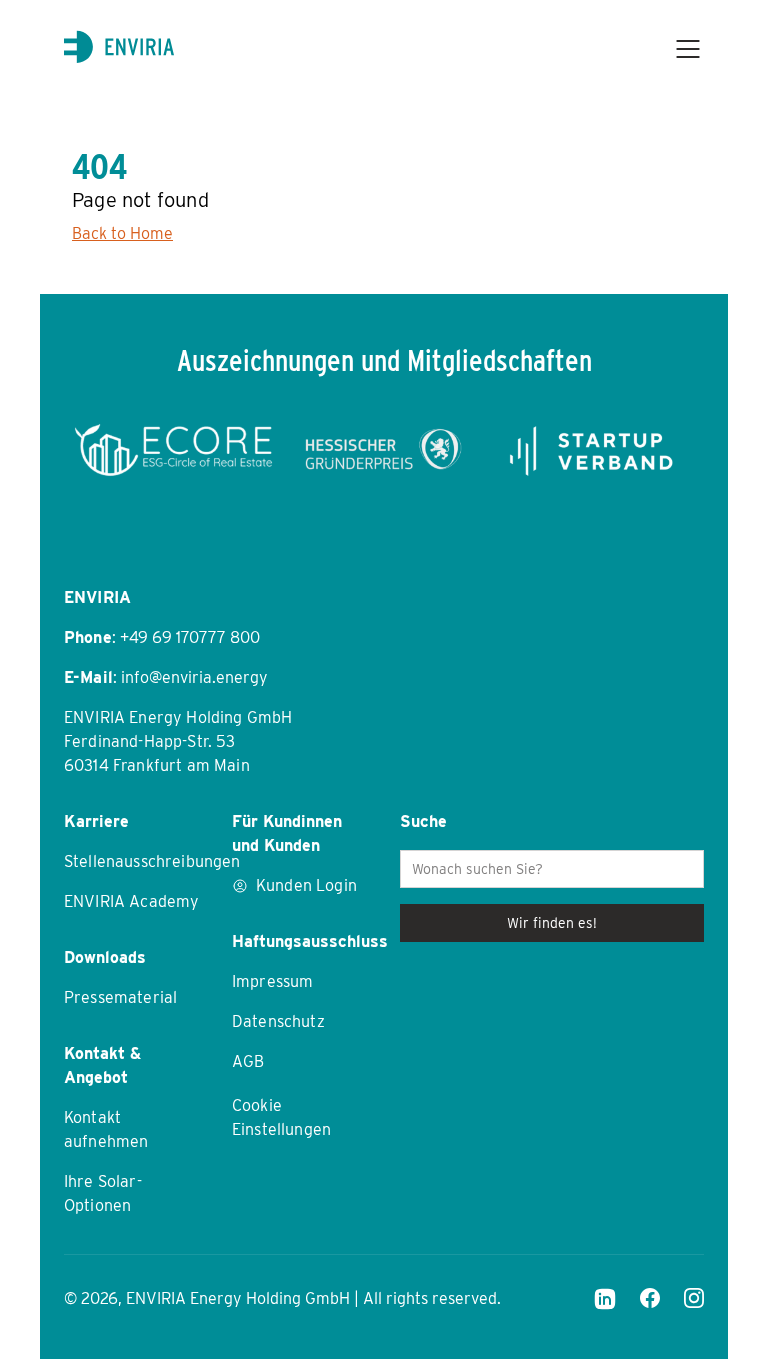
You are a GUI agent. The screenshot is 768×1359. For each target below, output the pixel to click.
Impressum (272, 981)
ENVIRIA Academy (131, 901)
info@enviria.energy (194, 677)
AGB (248, 1061)
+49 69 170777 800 (190, 637)
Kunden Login (306, 885)
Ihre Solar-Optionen (103, 1193)
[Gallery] (384, 450)
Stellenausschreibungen (132, 861)
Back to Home (122, 233)
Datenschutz (278, 1021)
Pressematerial (120, 997)
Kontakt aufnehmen (106, 1129)
